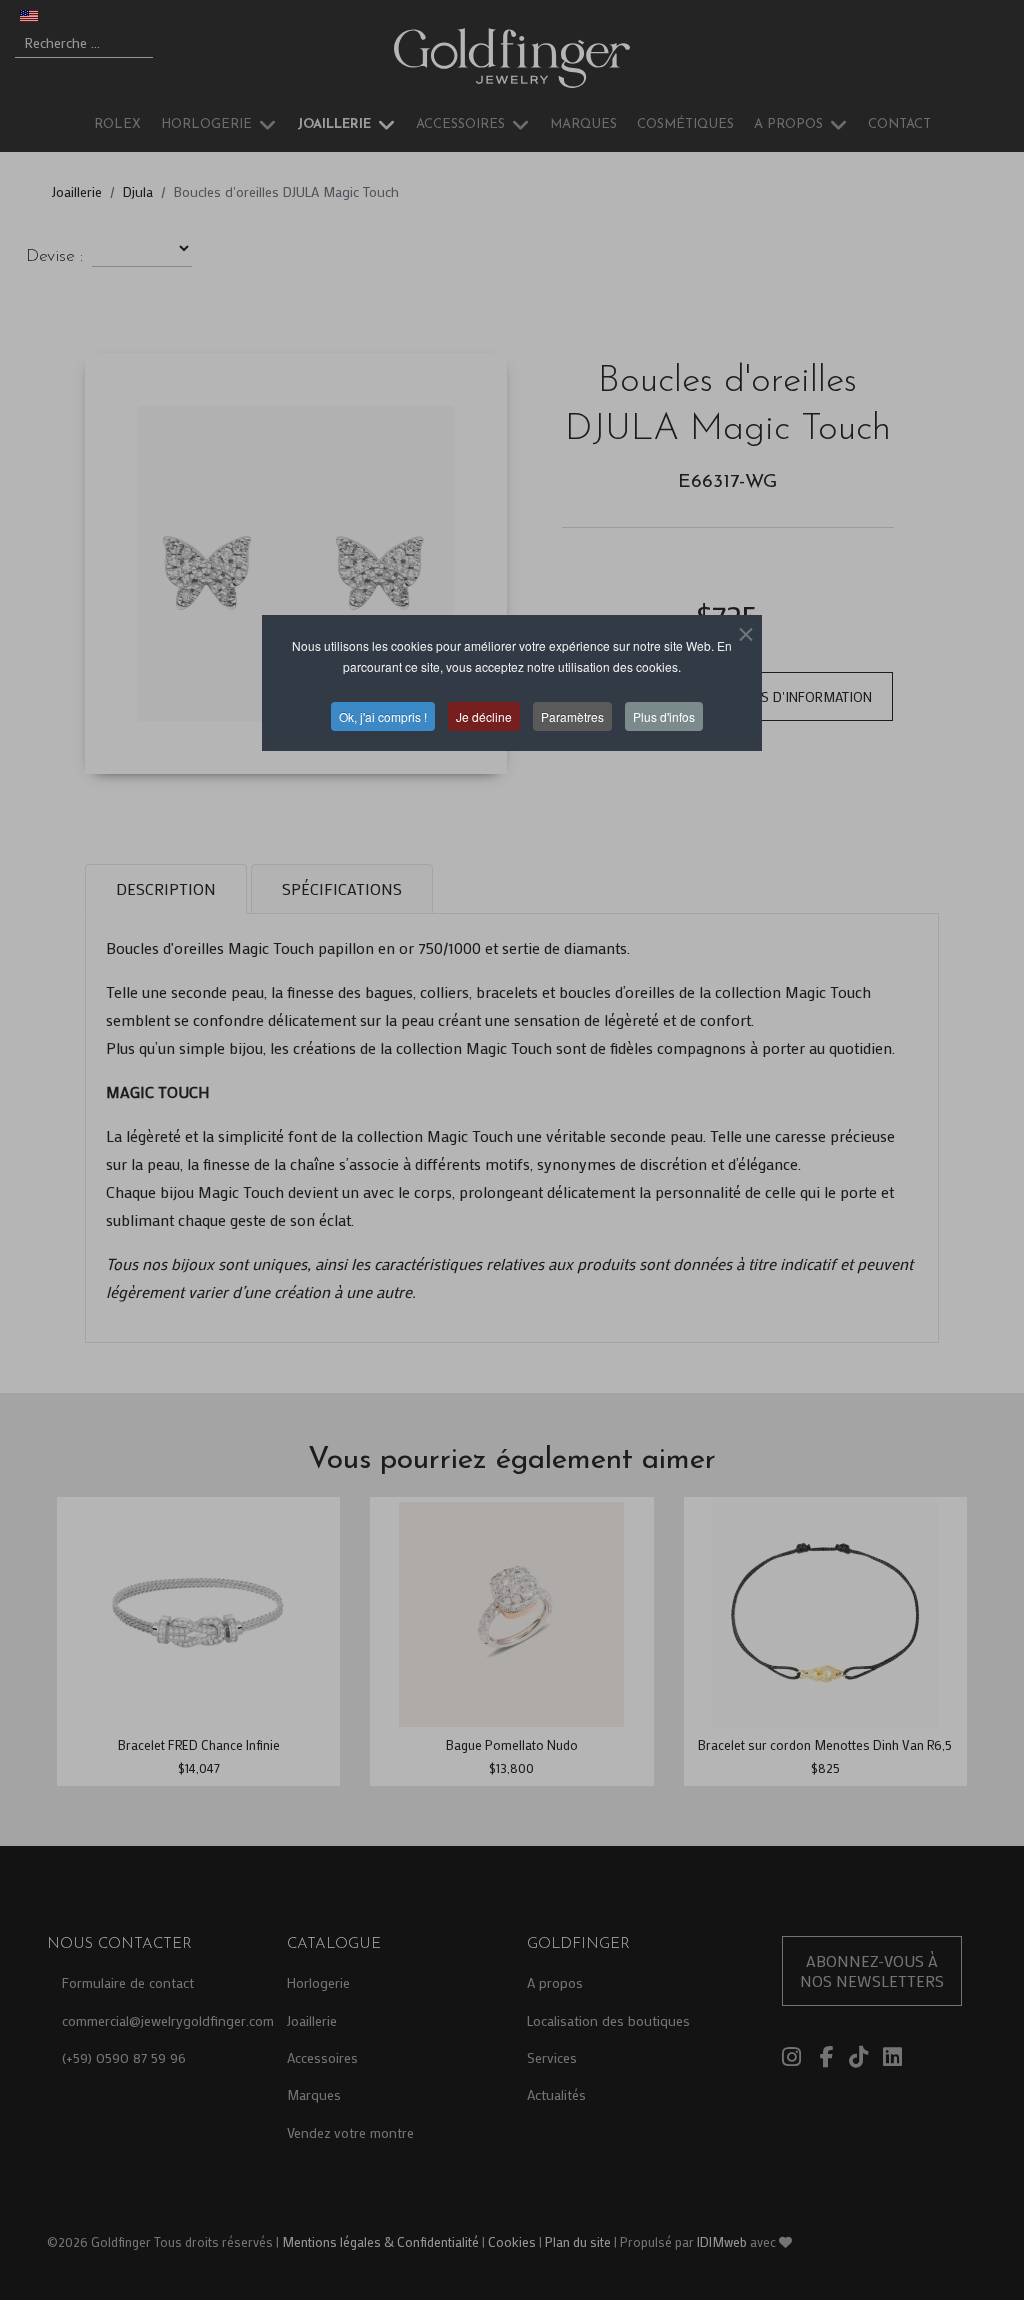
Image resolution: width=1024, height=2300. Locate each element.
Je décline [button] (484, 716)
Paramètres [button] (572, 716)
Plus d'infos (664, 716)
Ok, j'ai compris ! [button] (383, 716)
